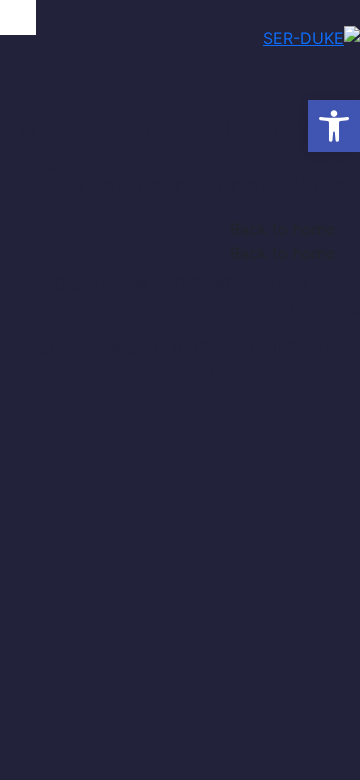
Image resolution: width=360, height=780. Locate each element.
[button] (334, 126)
